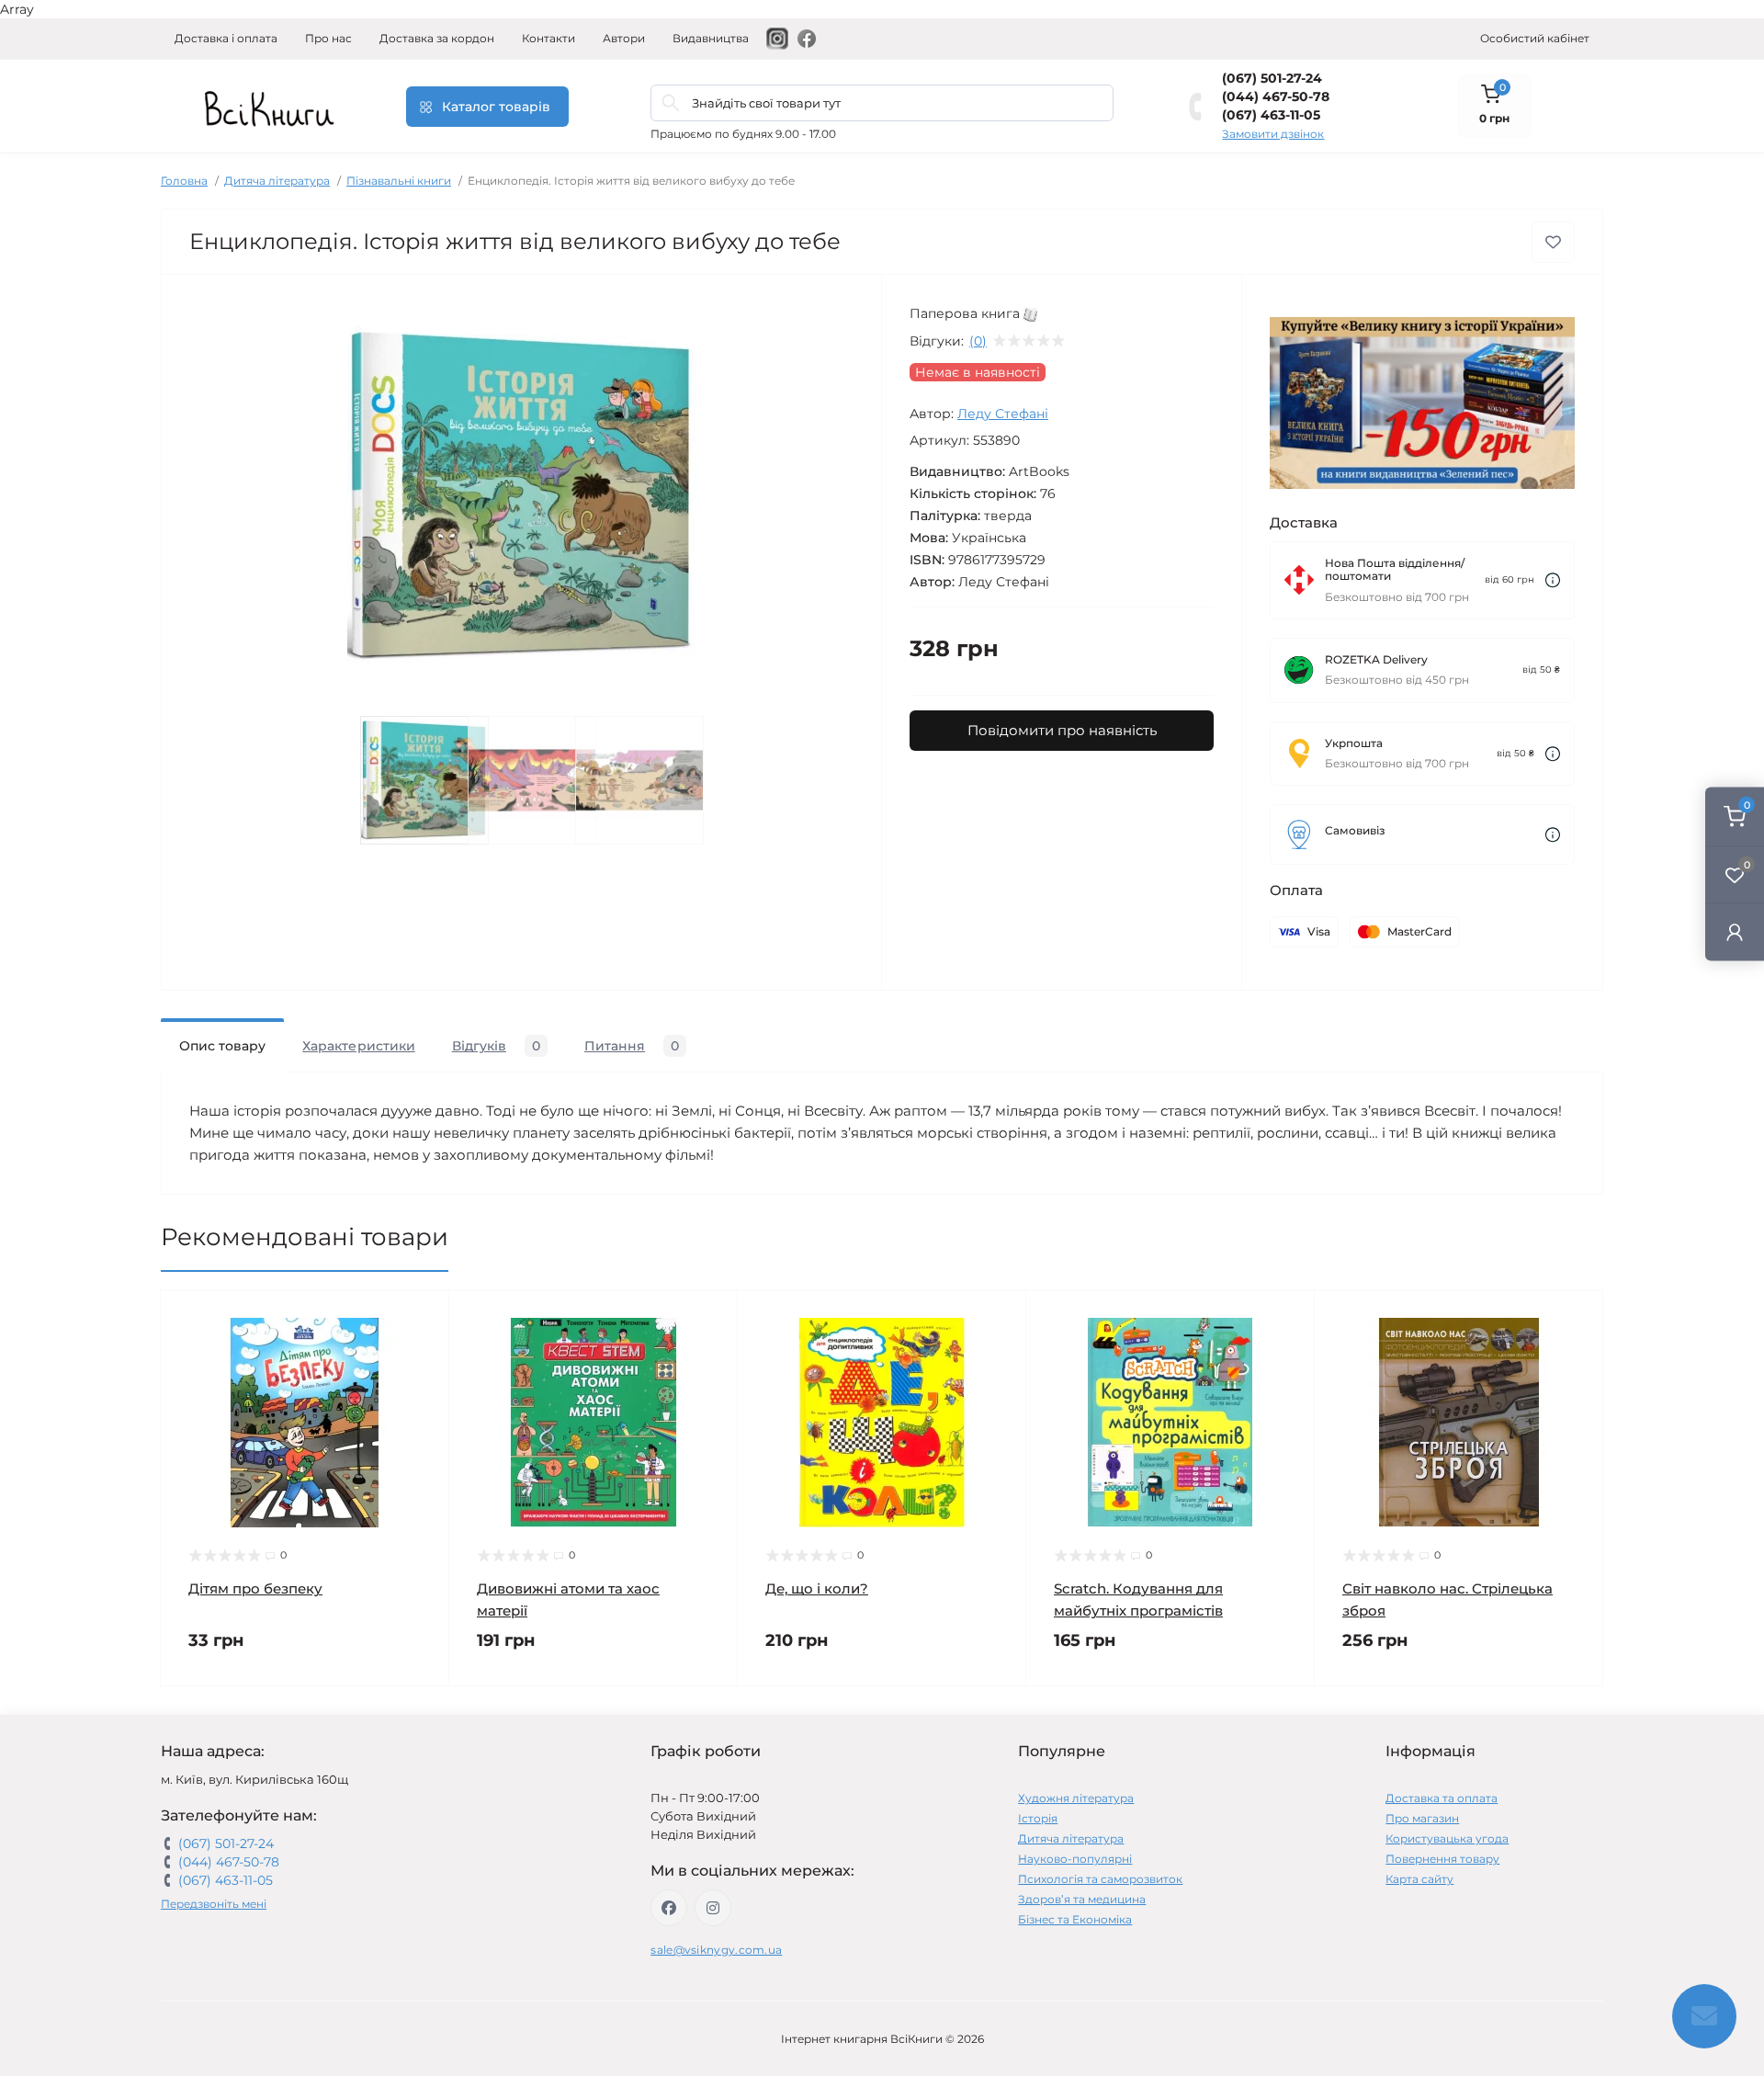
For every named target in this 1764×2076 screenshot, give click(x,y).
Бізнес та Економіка (1075, 1919)
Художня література (1076, 1798)
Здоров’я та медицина (1082, 1899)
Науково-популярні (1075, 1859)
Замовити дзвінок (1273, 134)
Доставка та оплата (1442, 1798)
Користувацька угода (1447, 1838)
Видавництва (711, 38)
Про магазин (1422, 1818)
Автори (624, 38)
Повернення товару (1442, 1859)
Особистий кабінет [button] (1535, 38)
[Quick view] (422, 1318)
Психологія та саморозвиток (1100, 1879)
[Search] (671, 103)
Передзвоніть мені (214, 1904)
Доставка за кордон (437, 38)
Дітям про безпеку (255, 1588)
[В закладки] (1553, 242)
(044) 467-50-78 (1276, 96)
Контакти (548, 38)
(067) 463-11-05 (1271, 115)
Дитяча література (277, 181)
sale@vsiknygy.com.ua (716, 1950)
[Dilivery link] (1553, 580)
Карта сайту (1419, 1879)
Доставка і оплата (226, 38)
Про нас (328, 38)
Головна (184, 181)
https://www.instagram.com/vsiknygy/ (713, 1908)
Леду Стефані (1003, 414)
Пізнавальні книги (399, 181)
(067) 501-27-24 (1272, 78)
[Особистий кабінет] (1735, 932)
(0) (978, 341)
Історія (1038, 1818)
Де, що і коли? (817, 1588)
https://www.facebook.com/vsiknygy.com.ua (669, 1908)
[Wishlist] (422, 1353)
